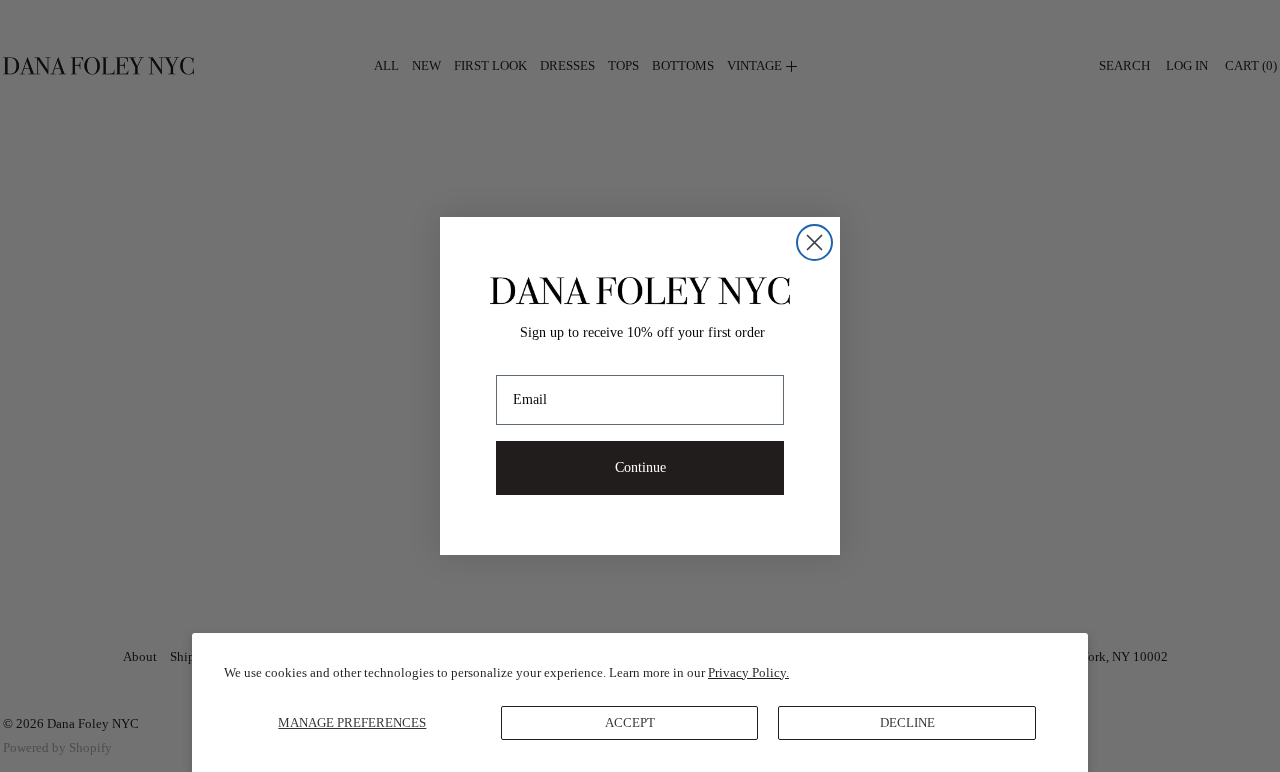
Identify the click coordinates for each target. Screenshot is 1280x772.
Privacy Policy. (748, 672)
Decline (907, 722)
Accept (630, 722)
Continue (640, 467)
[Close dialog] (814, 242)
